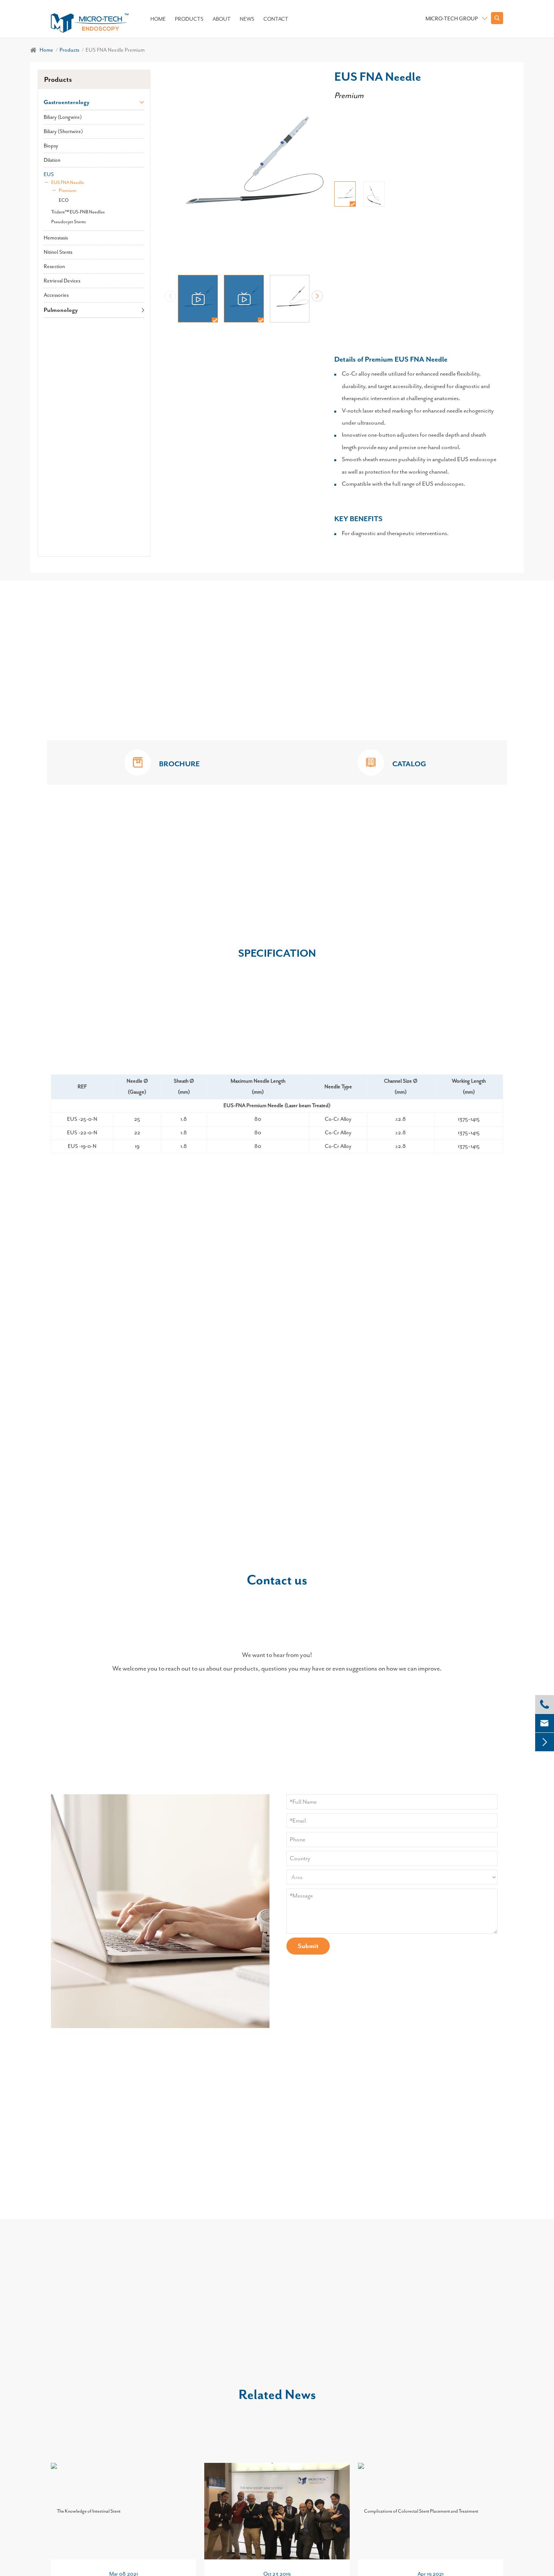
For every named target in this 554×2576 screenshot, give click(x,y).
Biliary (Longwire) (63, 117)
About (222, 19)
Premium (68, 190)
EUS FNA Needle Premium (115, 50)
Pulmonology (61, 310)
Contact (276, 19)
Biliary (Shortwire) (63, 131)
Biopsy (51, 146)
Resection (54, 266)
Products (189, 19)
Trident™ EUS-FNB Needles (78, 212)
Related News (277, 2394)
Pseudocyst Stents (69, 222)
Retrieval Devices (62, 281)
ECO (64, 200)
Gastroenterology (67, 102)
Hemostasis (56, 238)
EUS (49, 174)
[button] (317, 296)
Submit (308, 1946)
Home (158, 19)
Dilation (52, 160)
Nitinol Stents (58, 252)
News (247, 19)
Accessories (56, 295)
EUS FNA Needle (68, 183)
